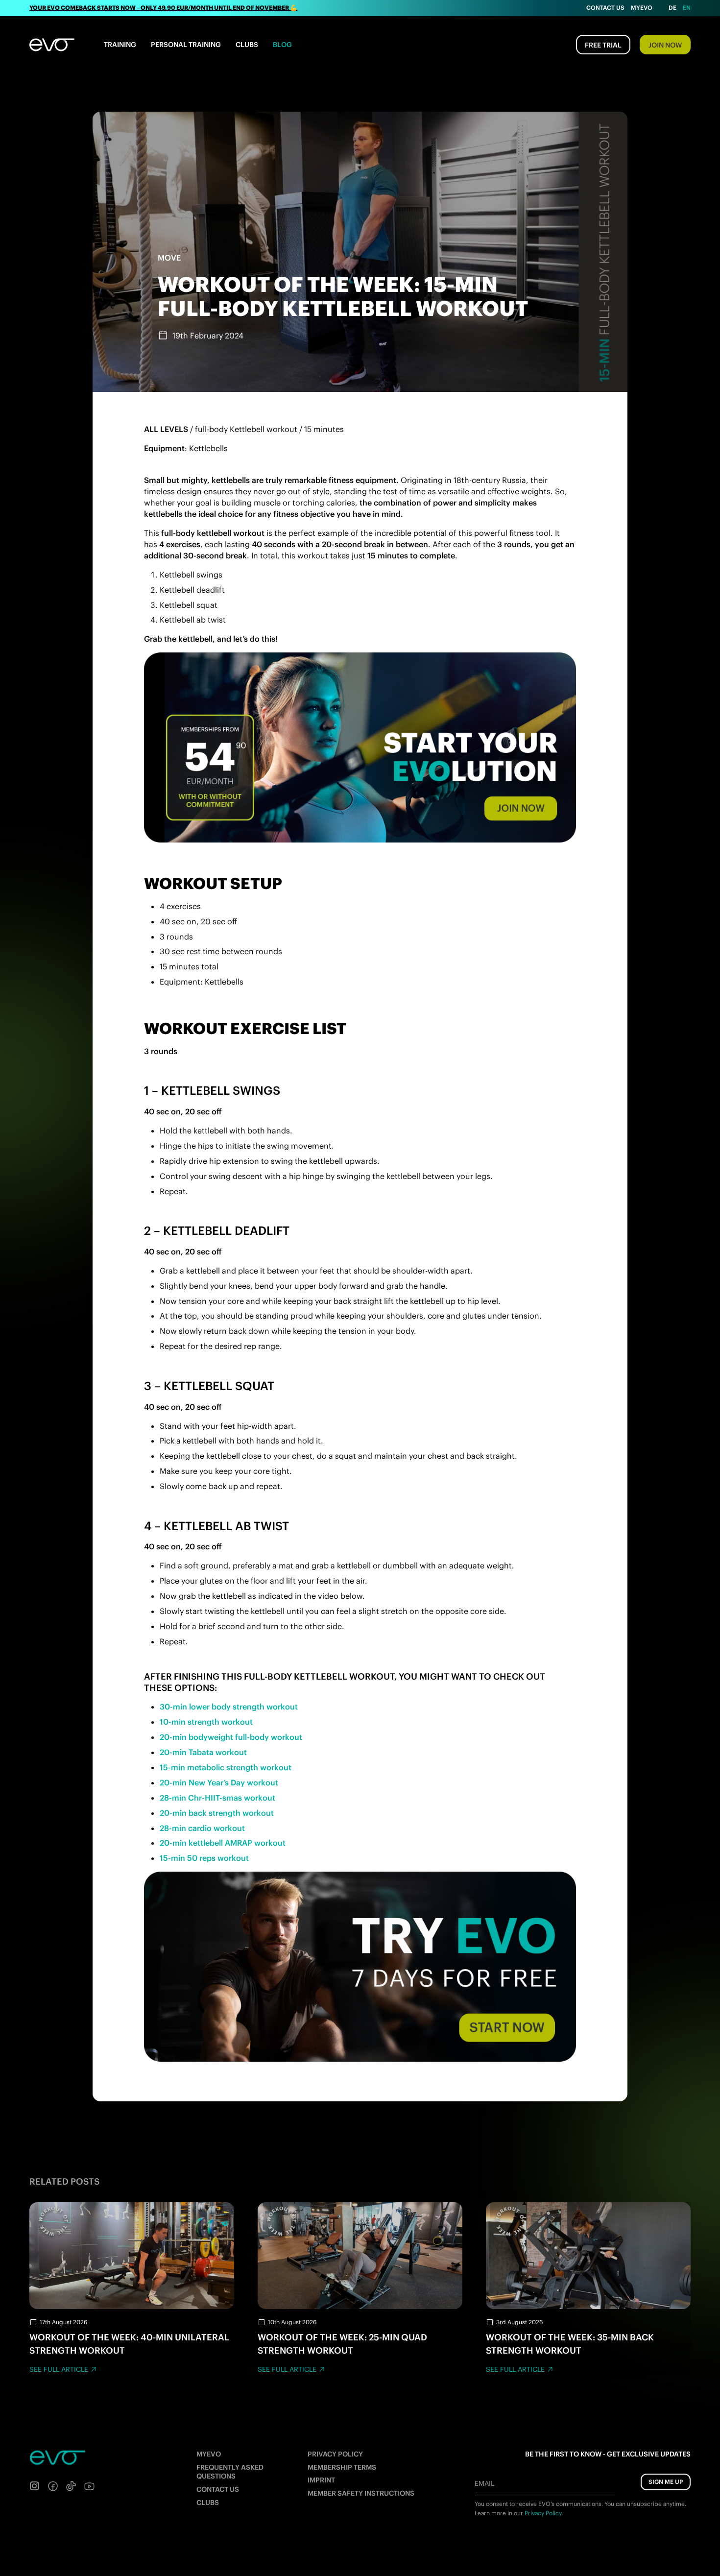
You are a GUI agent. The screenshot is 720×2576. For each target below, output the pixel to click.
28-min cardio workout (202, 1828)
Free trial (603, 45)
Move (169, 258)
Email (484, 2483)
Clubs (247, 45)
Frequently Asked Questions (230, 2472)
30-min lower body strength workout (230, 1707)
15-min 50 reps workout (204, 1858)
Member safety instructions (361, 2493)
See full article (59, 2369)
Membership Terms (342, 2467)
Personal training (186, 45)
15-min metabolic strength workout (226, 1767)
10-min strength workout (206, 1722)
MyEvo (642, 8)
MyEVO (209, 2454)
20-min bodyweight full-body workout (231, 1737)
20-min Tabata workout (203, 1752)
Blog (282, 45)
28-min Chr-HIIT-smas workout (217, 1798)
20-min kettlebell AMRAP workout (223, 1843)
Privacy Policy (335, 2454)
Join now (665, 45)
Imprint (321, 2480)
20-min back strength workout (217, 1813)
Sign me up (666, 2482)
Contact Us (605, 8)
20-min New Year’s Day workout (219, 1782)
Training (120, 45)
